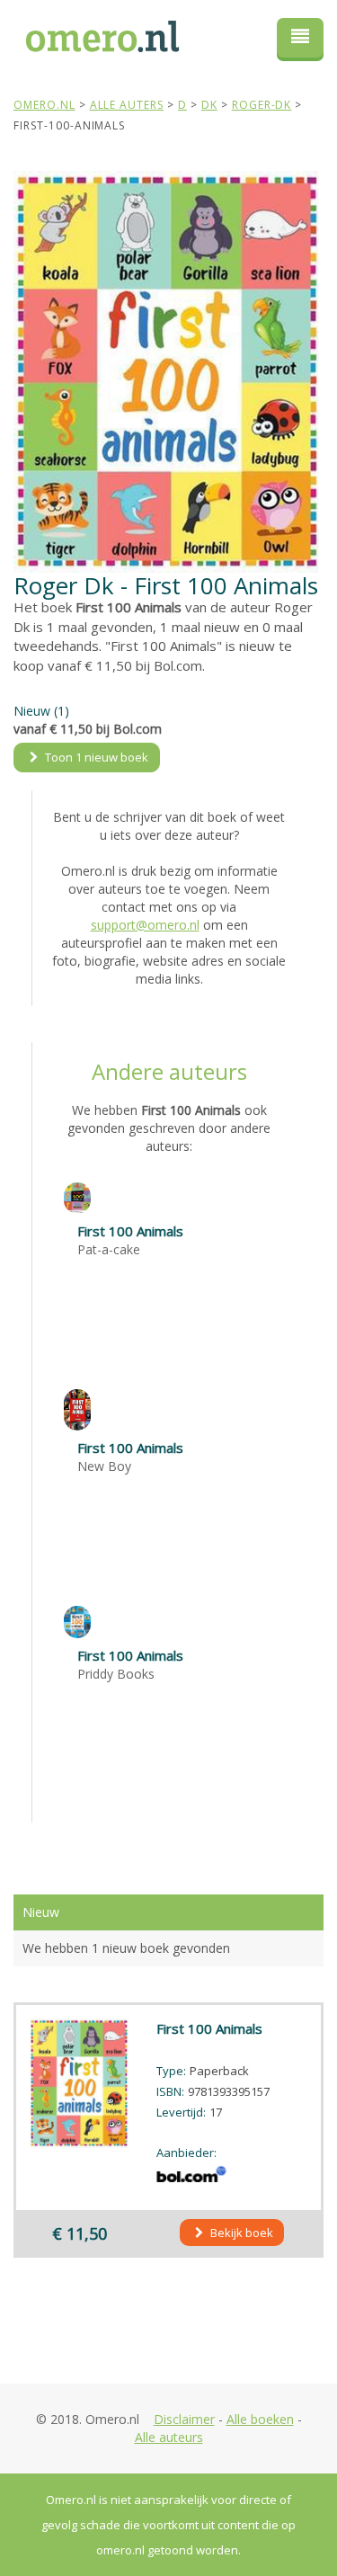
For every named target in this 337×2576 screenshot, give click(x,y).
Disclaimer (184, 2419)
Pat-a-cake (109, 1249)
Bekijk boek (240, 2233)
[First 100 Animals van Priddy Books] (77, 1621)
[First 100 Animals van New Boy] (77, 1408)
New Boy (104, 1466)
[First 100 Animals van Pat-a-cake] (77, 1196)
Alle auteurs (169, 2437)
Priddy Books (116, 1674)
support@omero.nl (145, 925)
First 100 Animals (130, 1231)
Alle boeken (260, 2419)
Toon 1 (95, 757)
